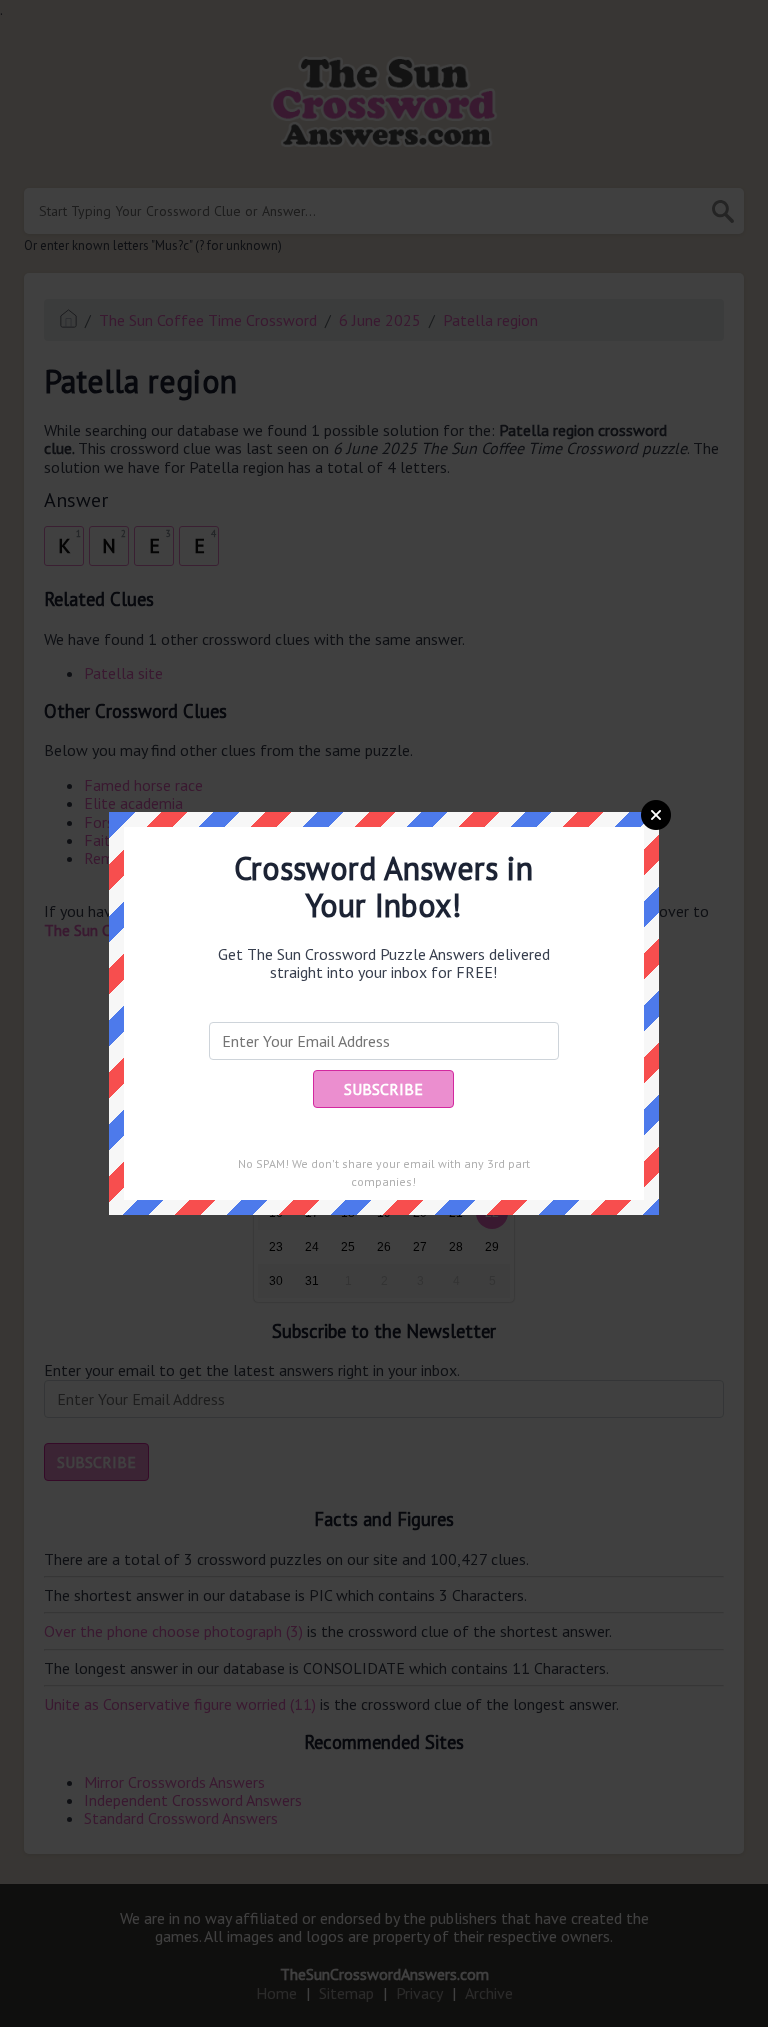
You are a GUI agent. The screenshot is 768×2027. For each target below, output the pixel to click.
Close (656, 815)
